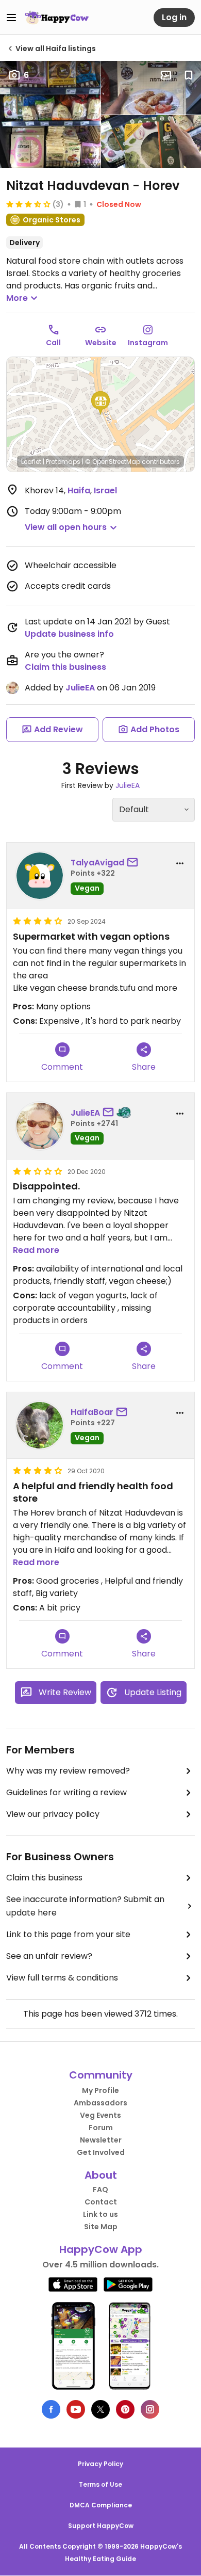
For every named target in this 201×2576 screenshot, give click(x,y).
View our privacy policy (53, 1814)
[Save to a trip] (166, 75)
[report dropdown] (180, 863)
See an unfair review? (49, 1956)
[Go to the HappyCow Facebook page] (51, 2409)
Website (101, 343)
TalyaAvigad (97, 863)
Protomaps (63, 462)
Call (53, 343)
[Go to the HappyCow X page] (100, 2409)
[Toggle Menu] (11, 18)
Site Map (101, 2227)
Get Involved (101, 2152)
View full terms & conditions (62, 1978)
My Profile (100, 2090)
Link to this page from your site (68, 1934)
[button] (100, 403)
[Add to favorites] (189, 75)
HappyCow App (101, 2249)
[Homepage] (57, 18)
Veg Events (100, 2115)
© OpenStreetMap (113, 462)
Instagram (148, 343)
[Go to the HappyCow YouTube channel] (76, 2409)
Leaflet (31, 462)
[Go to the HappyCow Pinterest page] (125, 2409)
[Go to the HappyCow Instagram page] (150, 2409)
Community (101, 2075)
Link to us (100, 2214)
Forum (101, 2128)
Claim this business (65, 667)
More (17, 298)
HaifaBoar (92, 1412)
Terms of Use (100, 2484)
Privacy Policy (100, 2464)
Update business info (69, 634)
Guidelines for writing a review (66, 1792)
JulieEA (80, 688)
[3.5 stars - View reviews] (28, 204)
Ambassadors (100, 2103)
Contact (101, 2202)
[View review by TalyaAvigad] (40, 876)
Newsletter (101, 2140)
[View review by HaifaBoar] (40, 1425)
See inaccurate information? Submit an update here (85, 1906)
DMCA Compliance (101, 2505)
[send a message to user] (135, 863)
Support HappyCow (101, 2526)
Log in (174, 17)
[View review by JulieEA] (40, 1126)
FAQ (100, 2189)
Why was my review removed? (68, 1771)
